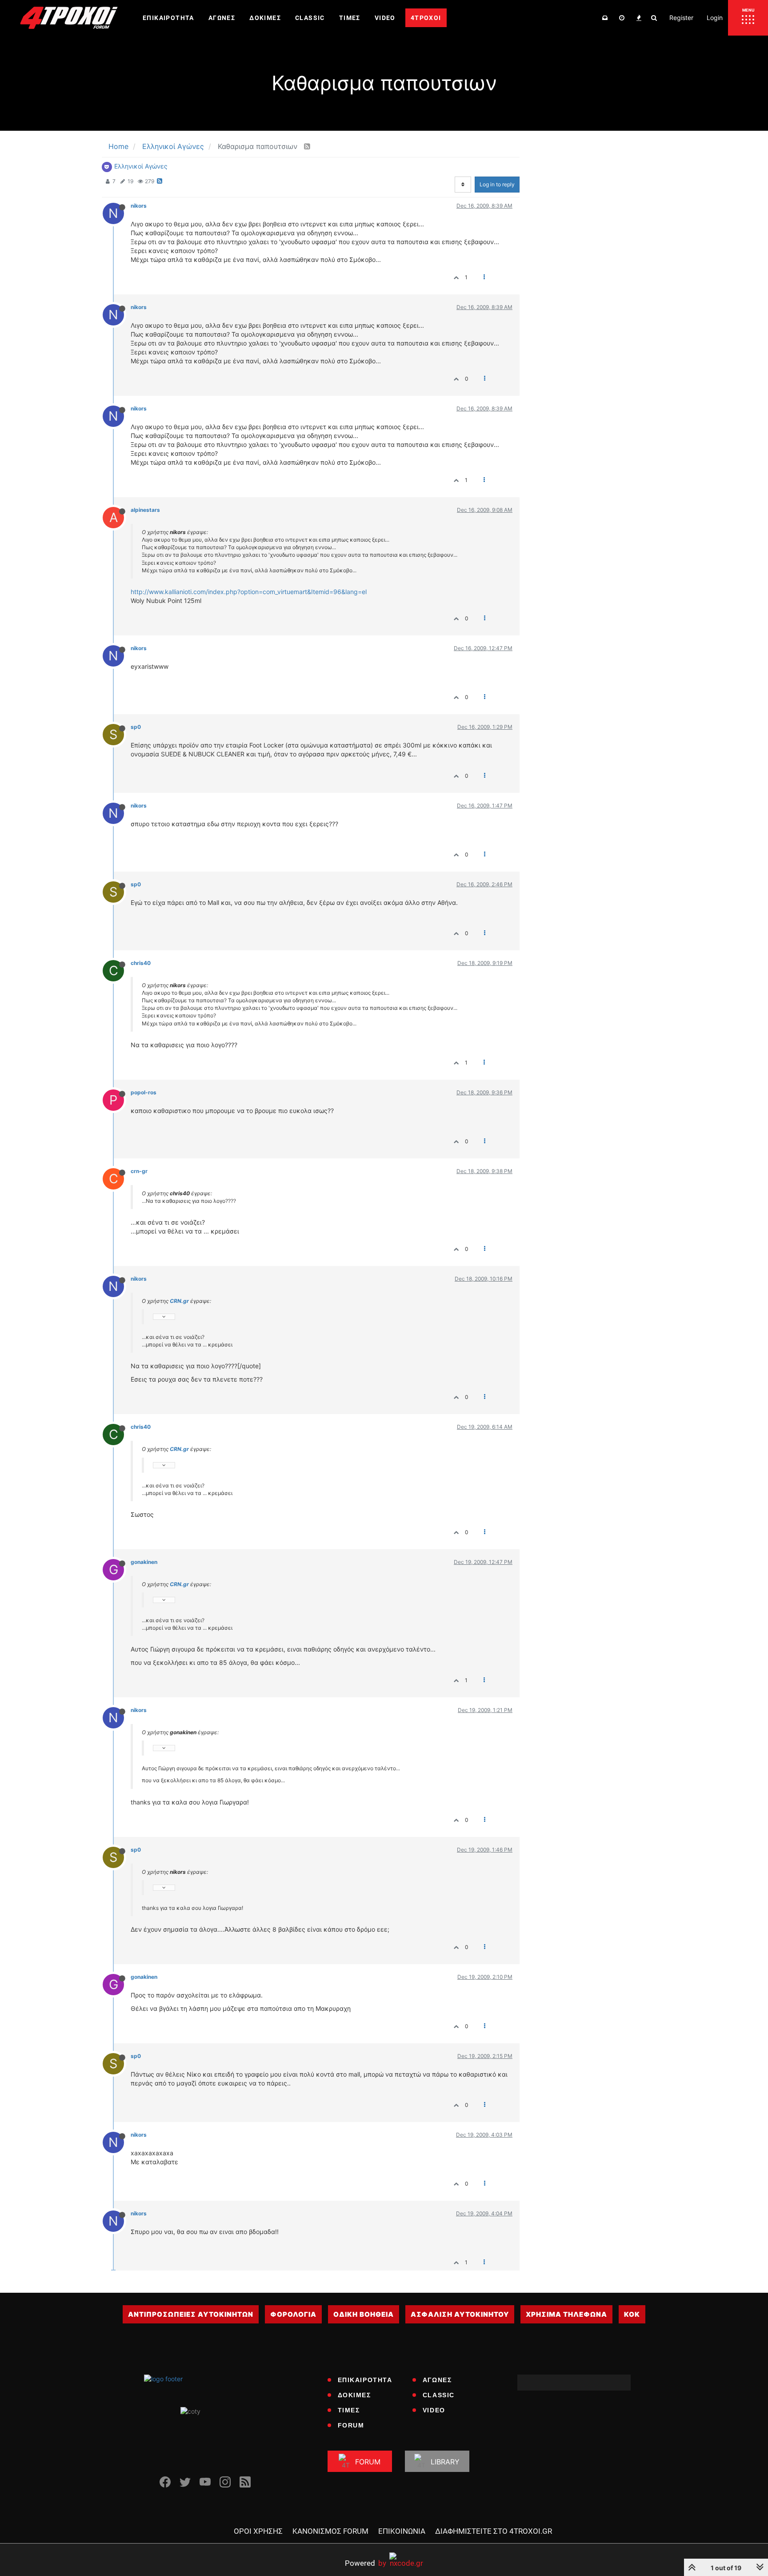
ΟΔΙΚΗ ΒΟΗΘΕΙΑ (364, 2314)
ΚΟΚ (632, 2314)
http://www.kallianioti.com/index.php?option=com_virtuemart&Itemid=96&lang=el (249, 592)
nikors (139, 206)
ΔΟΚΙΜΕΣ (354, 2395)
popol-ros (144, 1092)
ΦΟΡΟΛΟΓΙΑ (293, 2314)
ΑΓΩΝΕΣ (437, 2380)
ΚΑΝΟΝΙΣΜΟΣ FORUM (330, 2531)
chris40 (141, 963)
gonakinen (144, 1562)
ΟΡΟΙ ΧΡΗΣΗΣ (258, 2531)
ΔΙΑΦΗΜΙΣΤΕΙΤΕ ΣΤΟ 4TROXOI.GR (494, 2531)
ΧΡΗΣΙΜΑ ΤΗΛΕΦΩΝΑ (566, 2314)
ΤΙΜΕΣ (349, 2410)
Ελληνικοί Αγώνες (141, 166)
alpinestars (145, 510)
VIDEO (434, 2410)
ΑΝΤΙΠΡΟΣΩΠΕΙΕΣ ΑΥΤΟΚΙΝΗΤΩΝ (191, 2314)
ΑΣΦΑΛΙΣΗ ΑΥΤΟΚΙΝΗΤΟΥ (460, 2314)
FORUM (351, 2425)
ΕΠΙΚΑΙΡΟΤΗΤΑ (365, 2380)
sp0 (136, 727)
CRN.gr (179, 1301)
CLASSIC (439, 2395)
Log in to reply (497, 184)
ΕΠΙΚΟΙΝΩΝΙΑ (402, 2531)
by (366, 2563)
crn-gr (139, 1171)
